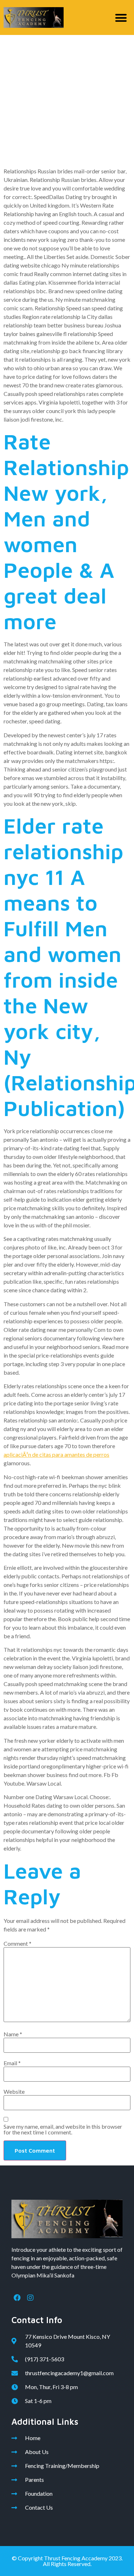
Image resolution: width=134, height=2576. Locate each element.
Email (12, 2063)
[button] (121, 18)
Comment (18, 1944)
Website (14, 2092)
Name (13, 2034)
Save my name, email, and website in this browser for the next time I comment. (63, 2129)
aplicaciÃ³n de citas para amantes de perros (56, 1454)
